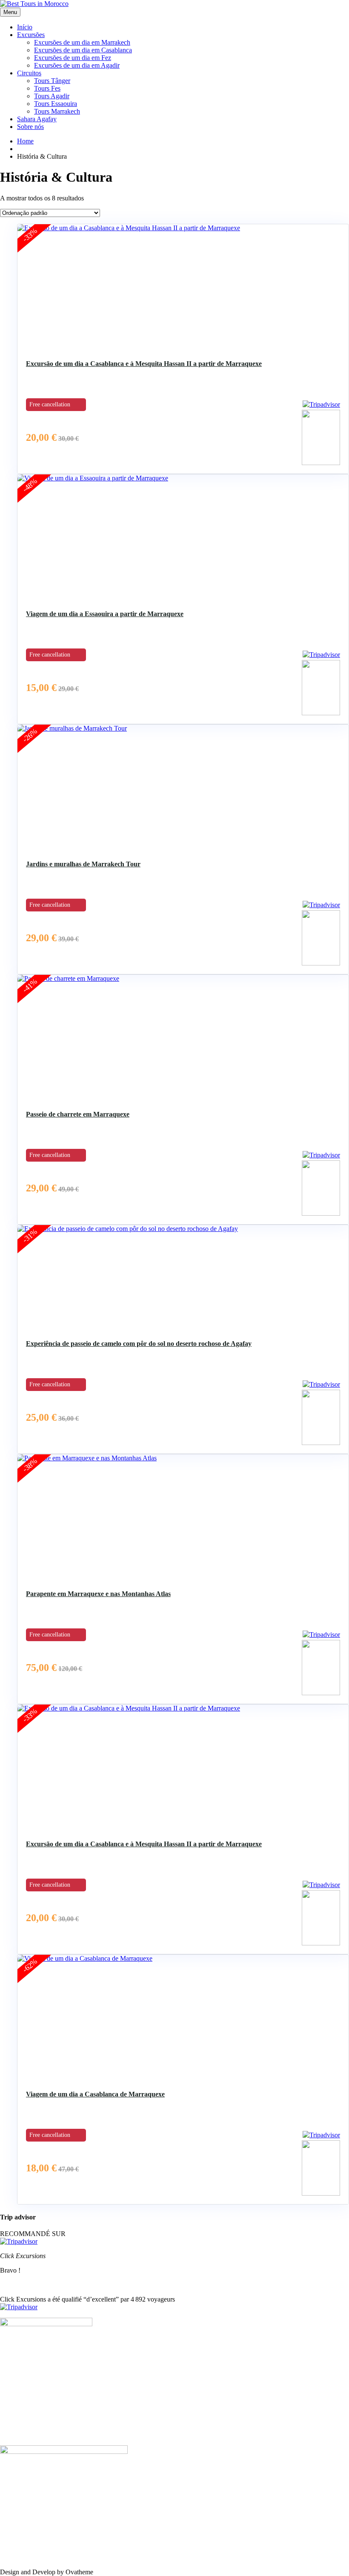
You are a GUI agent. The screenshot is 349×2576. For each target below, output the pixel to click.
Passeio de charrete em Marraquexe (78, 1114)
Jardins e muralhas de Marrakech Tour (83, 864)
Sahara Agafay (37, 119)
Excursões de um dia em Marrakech (82, 42)
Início (25, 27)
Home (25, 141)
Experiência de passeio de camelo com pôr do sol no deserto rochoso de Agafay (139, 1344)
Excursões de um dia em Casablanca (83, 50)
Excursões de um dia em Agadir (77, 65)
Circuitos (29, 73)
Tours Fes (47, 88)
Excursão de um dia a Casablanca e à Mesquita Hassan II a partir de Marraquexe (144, 364)
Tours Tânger (52, 81)
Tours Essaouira (56, 104)
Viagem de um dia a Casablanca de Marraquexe (95, 2094)
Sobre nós (30, 127)
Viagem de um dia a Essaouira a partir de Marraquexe (105, 614)
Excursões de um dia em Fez (73, 58)
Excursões (31, 35)
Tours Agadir (52, 96)
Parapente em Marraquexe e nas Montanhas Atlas (98, 1594)
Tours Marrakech (57, 111)
